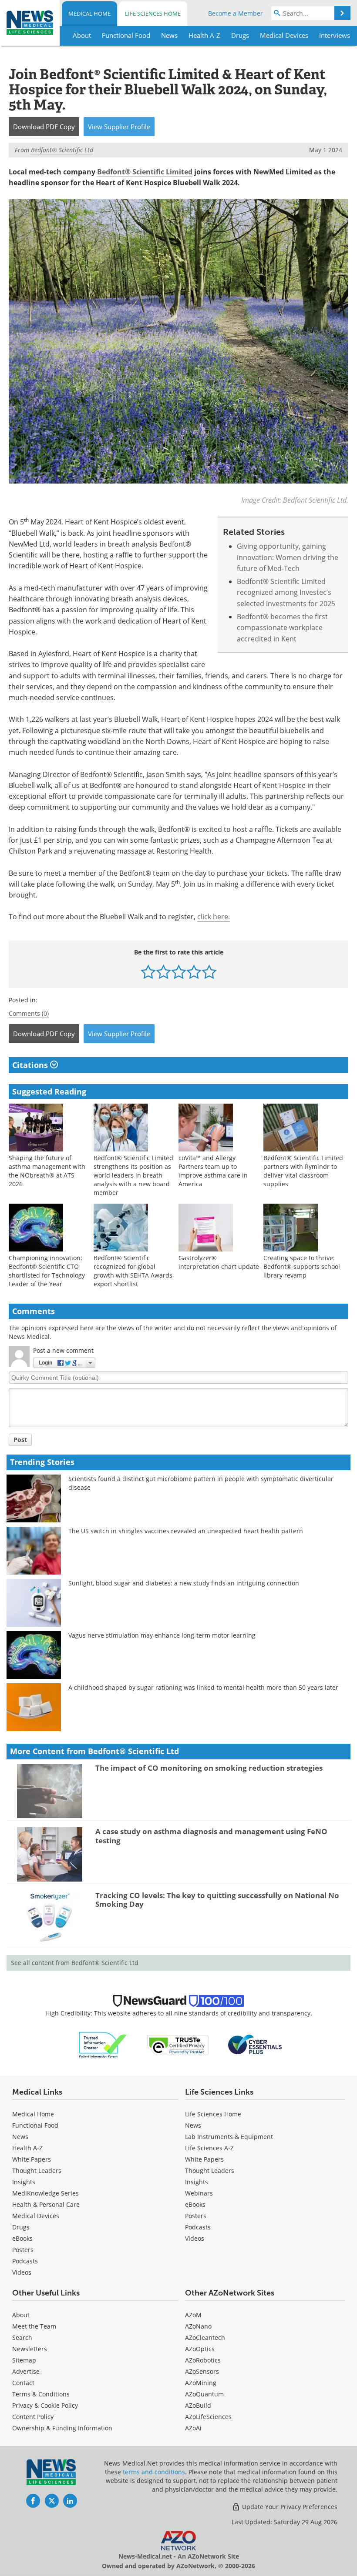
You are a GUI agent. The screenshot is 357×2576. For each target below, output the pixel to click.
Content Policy (33, 2417)
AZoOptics (200, 2349)
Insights (24, 2182)
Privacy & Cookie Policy (45, 2405)
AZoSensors (202, 2371)
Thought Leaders (37, 2171)
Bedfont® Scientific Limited (145, 172)
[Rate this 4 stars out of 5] (194, 972)
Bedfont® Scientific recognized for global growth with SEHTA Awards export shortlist (133, 1271)
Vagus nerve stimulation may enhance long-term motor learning (162, 1635)
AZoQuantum (204, 2394)
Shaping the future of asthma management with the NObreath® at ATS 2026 (47, 1171)
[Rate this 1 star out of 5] (148, 972)
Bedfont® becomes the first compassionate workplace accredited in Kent (282, 628)
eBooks (22, 2238)
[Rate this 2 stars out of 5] (163, 972)
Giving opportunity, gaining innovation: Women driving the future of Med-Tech (288, 557)
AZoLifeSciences (208, 2417)
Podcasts (25, 2261)
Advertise (26, 2371)
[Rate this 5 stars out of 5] (209, 972)
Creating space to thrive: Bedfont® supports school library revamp (302, 1266)
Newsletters (30, 2349)
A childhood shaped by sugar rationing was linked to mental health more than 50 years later (203, 1687)
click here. (214, 917)
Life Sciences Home (153, 13)
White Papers (32, 2159)
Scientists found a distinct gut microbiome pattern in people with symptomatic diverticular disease (201, 1483)
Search (22, 2337)
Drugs (21, 2227)
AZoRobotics (203, 2360)
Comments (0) (29, 1013)
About (21, 2315)
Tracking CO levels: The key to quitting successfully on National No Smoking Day (217, 1900)
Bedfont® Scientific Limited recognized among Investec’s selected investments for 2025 (286, 592)
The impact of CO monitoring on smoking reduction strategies (209, 1768)
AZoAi (193, 2428)
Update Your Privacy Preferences (289, 2507)
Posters (23, 2250)
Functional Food (35, 2125)
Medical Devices (36, 2216)
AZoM (193, 2315)
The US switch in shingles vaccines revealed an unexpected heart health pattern (186, 1531)
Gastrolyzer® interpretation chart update (219, 1262)
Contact (23, 2383)
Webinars (199, 2193)
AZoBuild (198, 2405)
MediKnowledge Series (45, 2193)
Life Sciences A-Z (209, 2148)
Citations (31, 1065)
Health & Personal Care (46, 2204)
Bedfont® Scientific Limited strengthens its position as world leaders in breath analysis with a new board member (133, 1175)
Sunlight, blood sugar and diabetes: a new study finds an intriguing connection (184, 1583)
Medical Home (89, 13)
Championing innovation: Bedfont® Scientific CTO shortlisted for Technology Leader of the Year (47, 1271)
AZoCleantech (205, 2337)
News (20, 2137)
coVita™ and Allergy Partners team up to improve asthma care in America (213, 1171)
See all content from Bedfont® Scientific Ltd (75, 1963)
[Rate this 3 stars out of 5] (179, 972)
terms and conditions (154, 2472)
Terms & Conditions (41, 2394)
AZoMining (201, 2383)
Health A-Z (27, 2148)
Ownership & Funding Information (62, 2428)
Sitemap (24, 2360)
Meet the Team (34, 2326)
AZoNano (198, 2326)
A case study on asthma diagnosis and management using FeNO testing (211, 1836)
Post (20, 1440)
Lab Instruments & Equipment (229, 2137)
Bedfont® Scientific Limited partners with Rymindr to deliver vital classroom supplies (303, 1171)
